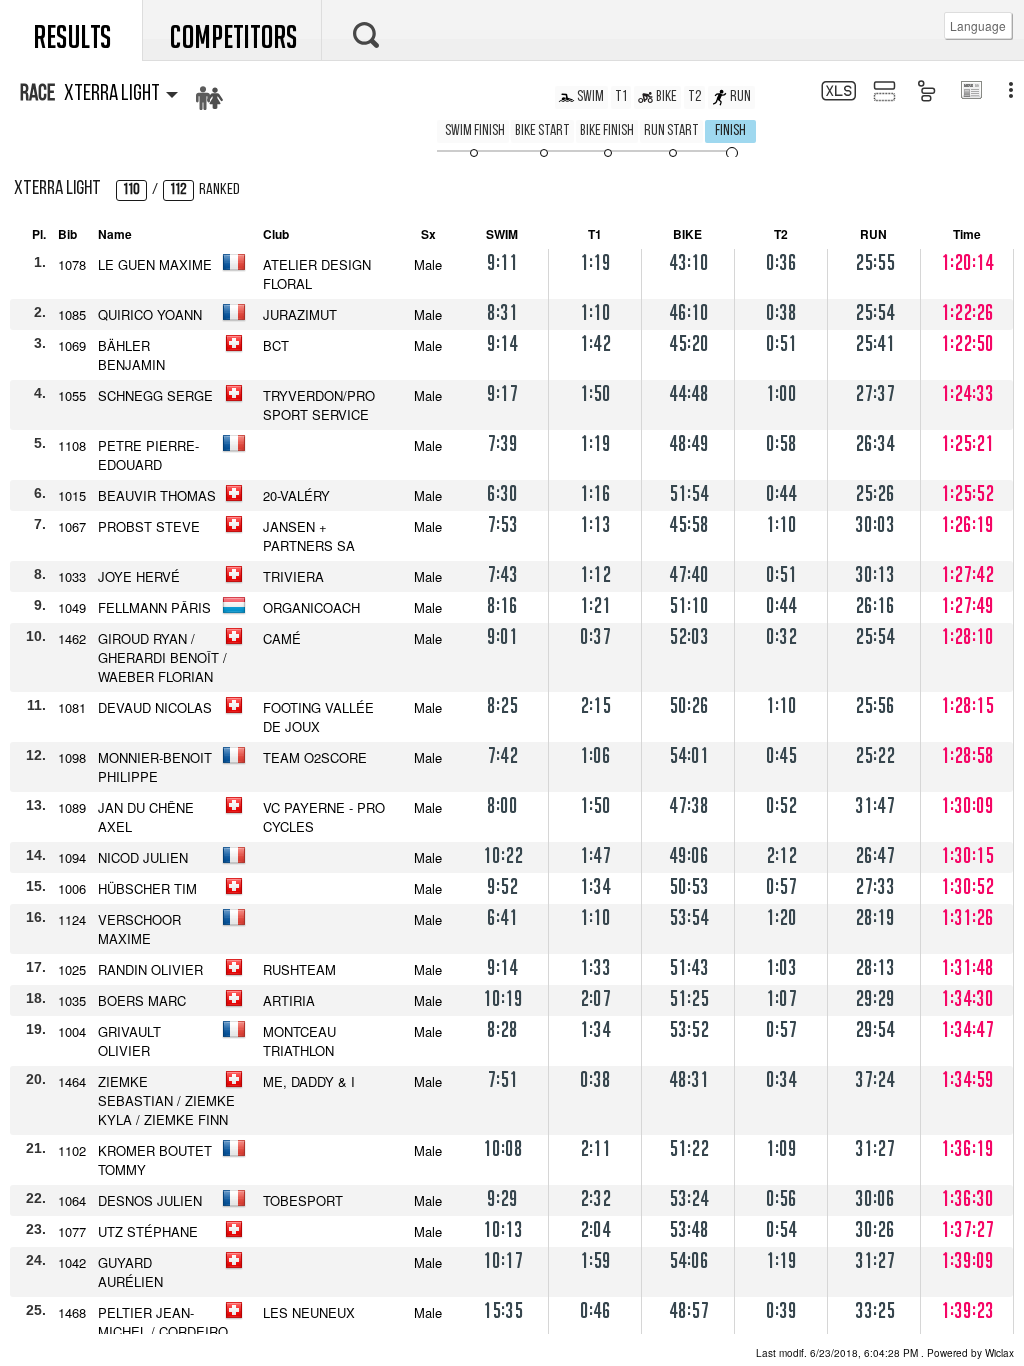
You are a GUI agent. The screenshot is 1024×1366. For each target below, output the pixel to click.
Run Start (671, 131)
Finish (730, 131)
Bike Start (542, 131)
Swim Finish (475, 131)
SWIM (590, 97)
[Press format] (970, 92)
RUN (740, 97)
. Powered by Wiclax (885, 1353)
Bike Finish (607, 131)
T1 (621, 97)
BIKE (666, 97)
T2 (694, 97)
